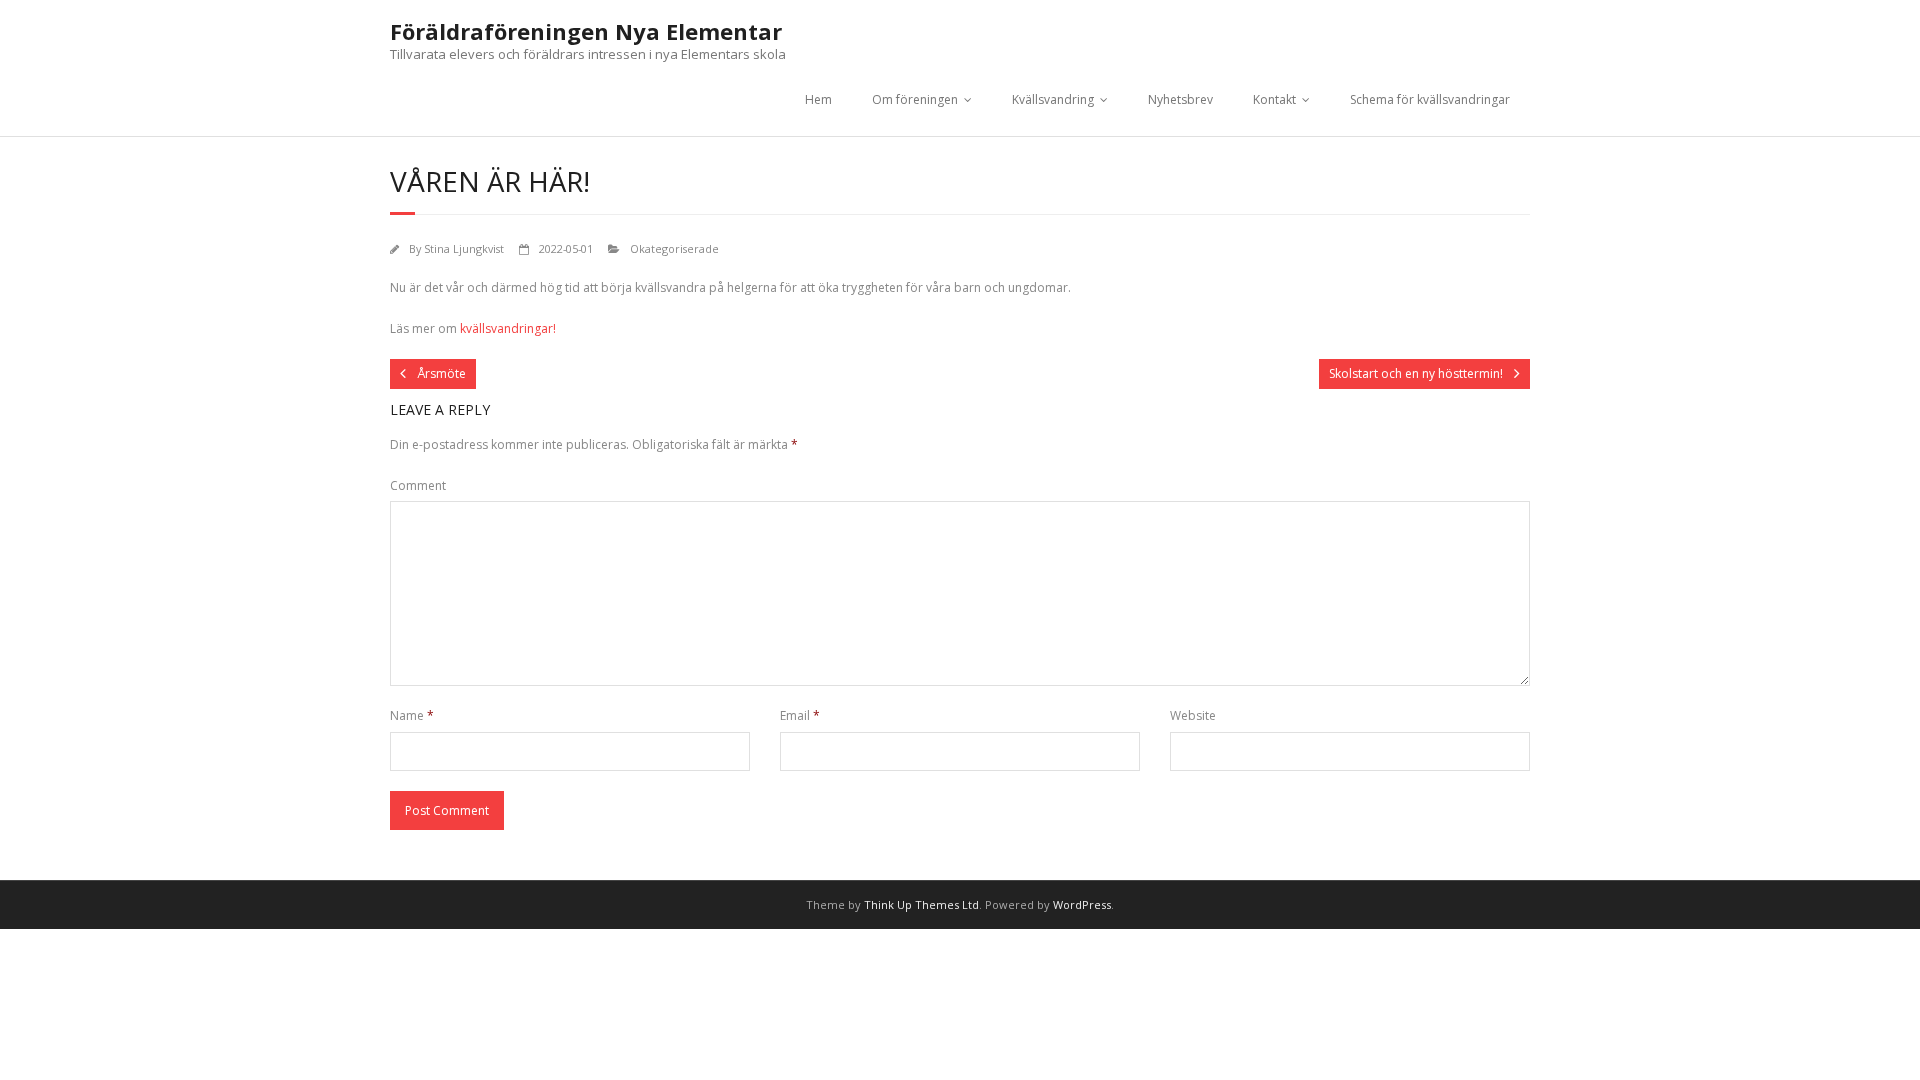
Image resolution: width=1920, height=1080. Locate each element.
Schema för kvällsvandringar (1430, 99)
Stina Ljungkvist (464, 248)
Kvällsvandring (1053, 99)
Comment (418, 485)
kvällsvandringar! (508, 328)
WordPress (1082, 904)
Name (412, 715)
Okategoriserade (674, 248)
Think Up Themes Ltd (921, 904)
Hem (818, 99)
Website (1193, 715)
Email (800, 715)
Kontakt (1274, 99)
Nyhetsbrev (1180, 99)
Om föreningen (915, 99)
